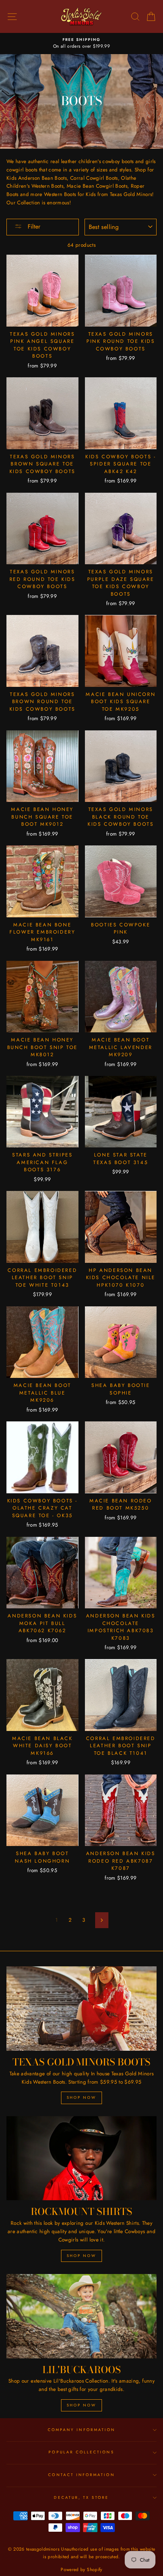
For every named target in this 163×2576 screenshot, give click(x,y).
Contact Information (81, 2475)
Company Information (81, 2430)
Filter (33, 226)
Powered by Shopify (81, 2570)
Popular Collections (81, 2452)
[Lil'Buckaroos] (81, 2316)
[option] (81, 44)
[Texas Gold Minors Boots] (81, 2009)
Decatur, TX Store (81, 2497)
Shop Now (81, 2097)
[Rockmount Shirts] (81, 2158)
